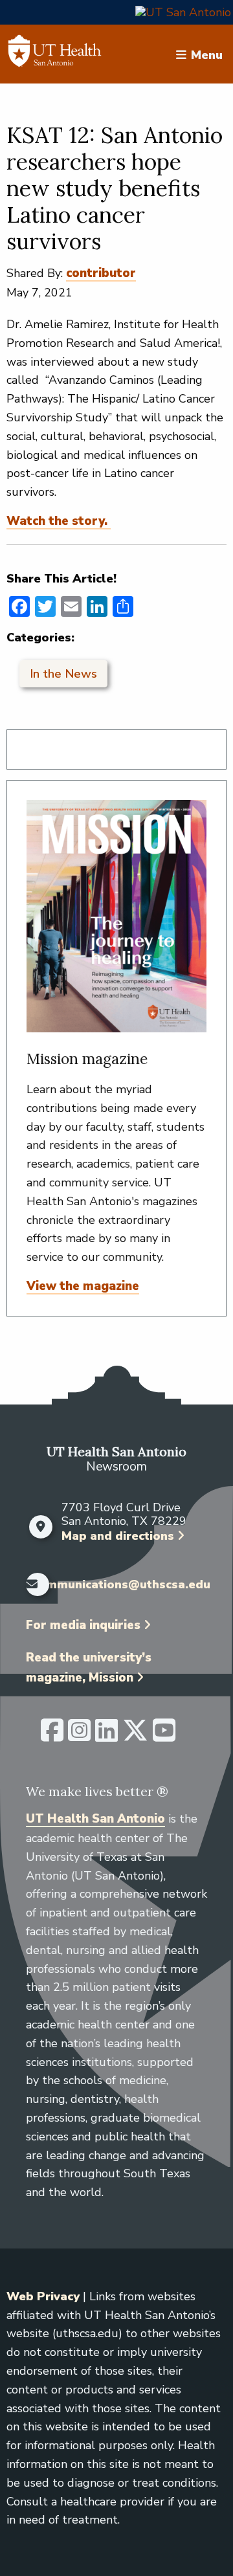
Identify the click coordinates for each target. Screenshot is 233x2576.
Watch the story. (59, 521)
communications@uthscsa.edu (121, 1585)
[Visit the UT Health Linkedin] (106, 1736)
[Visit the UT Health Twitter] (135, 1736)
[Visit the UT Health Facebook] (52, 1736)
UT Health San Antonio (95, 1819)
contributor (101, 273)
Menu (207, 54)
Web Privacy (43, 2296)
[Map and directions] (40, 1527)
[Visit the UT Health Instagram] (79, 1736)
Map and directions (118, 1536)
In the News (63, 674)
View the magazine (83, 1286)
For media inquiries (83, 1625)
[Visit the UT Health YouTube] (164, 1736)
